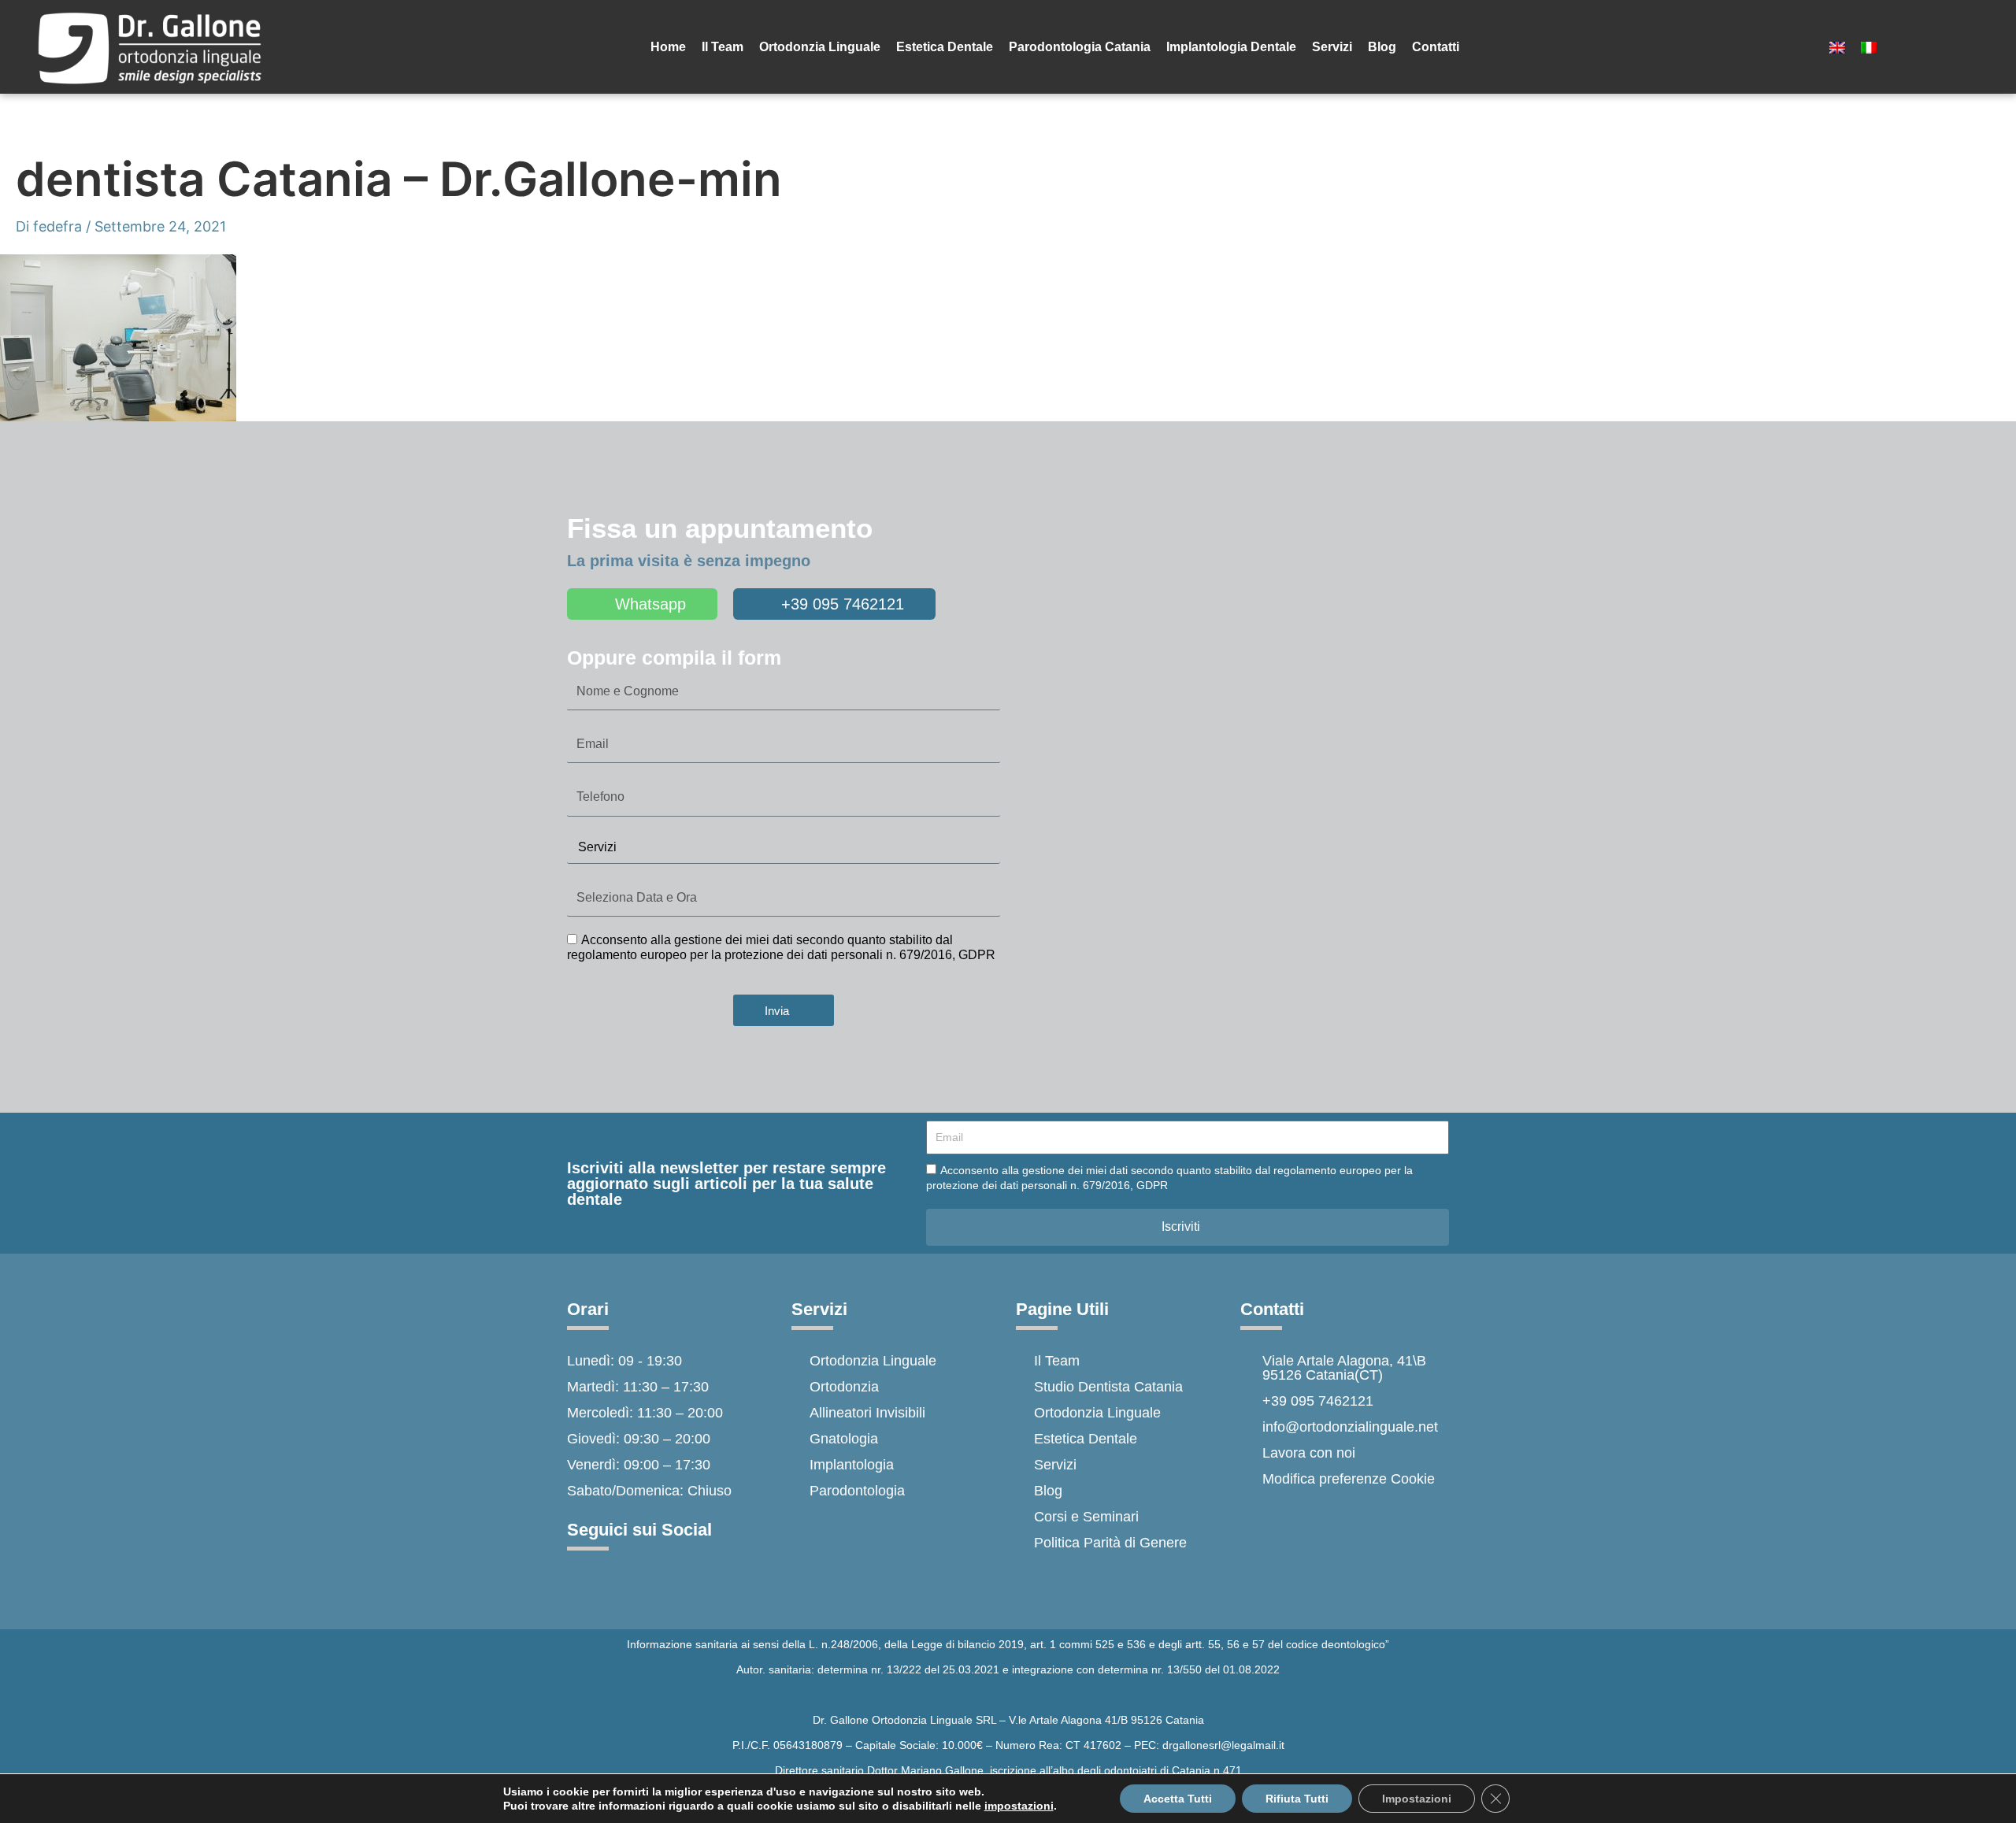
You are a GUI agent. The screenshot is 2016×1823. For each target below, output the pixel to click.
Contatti (1436, 47)
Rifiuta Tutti (1297, 1799)
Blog (1382, 47)
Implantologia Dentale (1231, 47)
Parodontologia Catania (1080, 47)
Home (668, 47)
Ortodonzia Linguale (820, 47)
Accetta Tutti (1178, 1799)
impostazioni (1019, 1806)
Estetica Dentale (945, 47)
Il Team (723, 47)
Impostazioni (1417, 1799)
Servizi (1332, 47)
